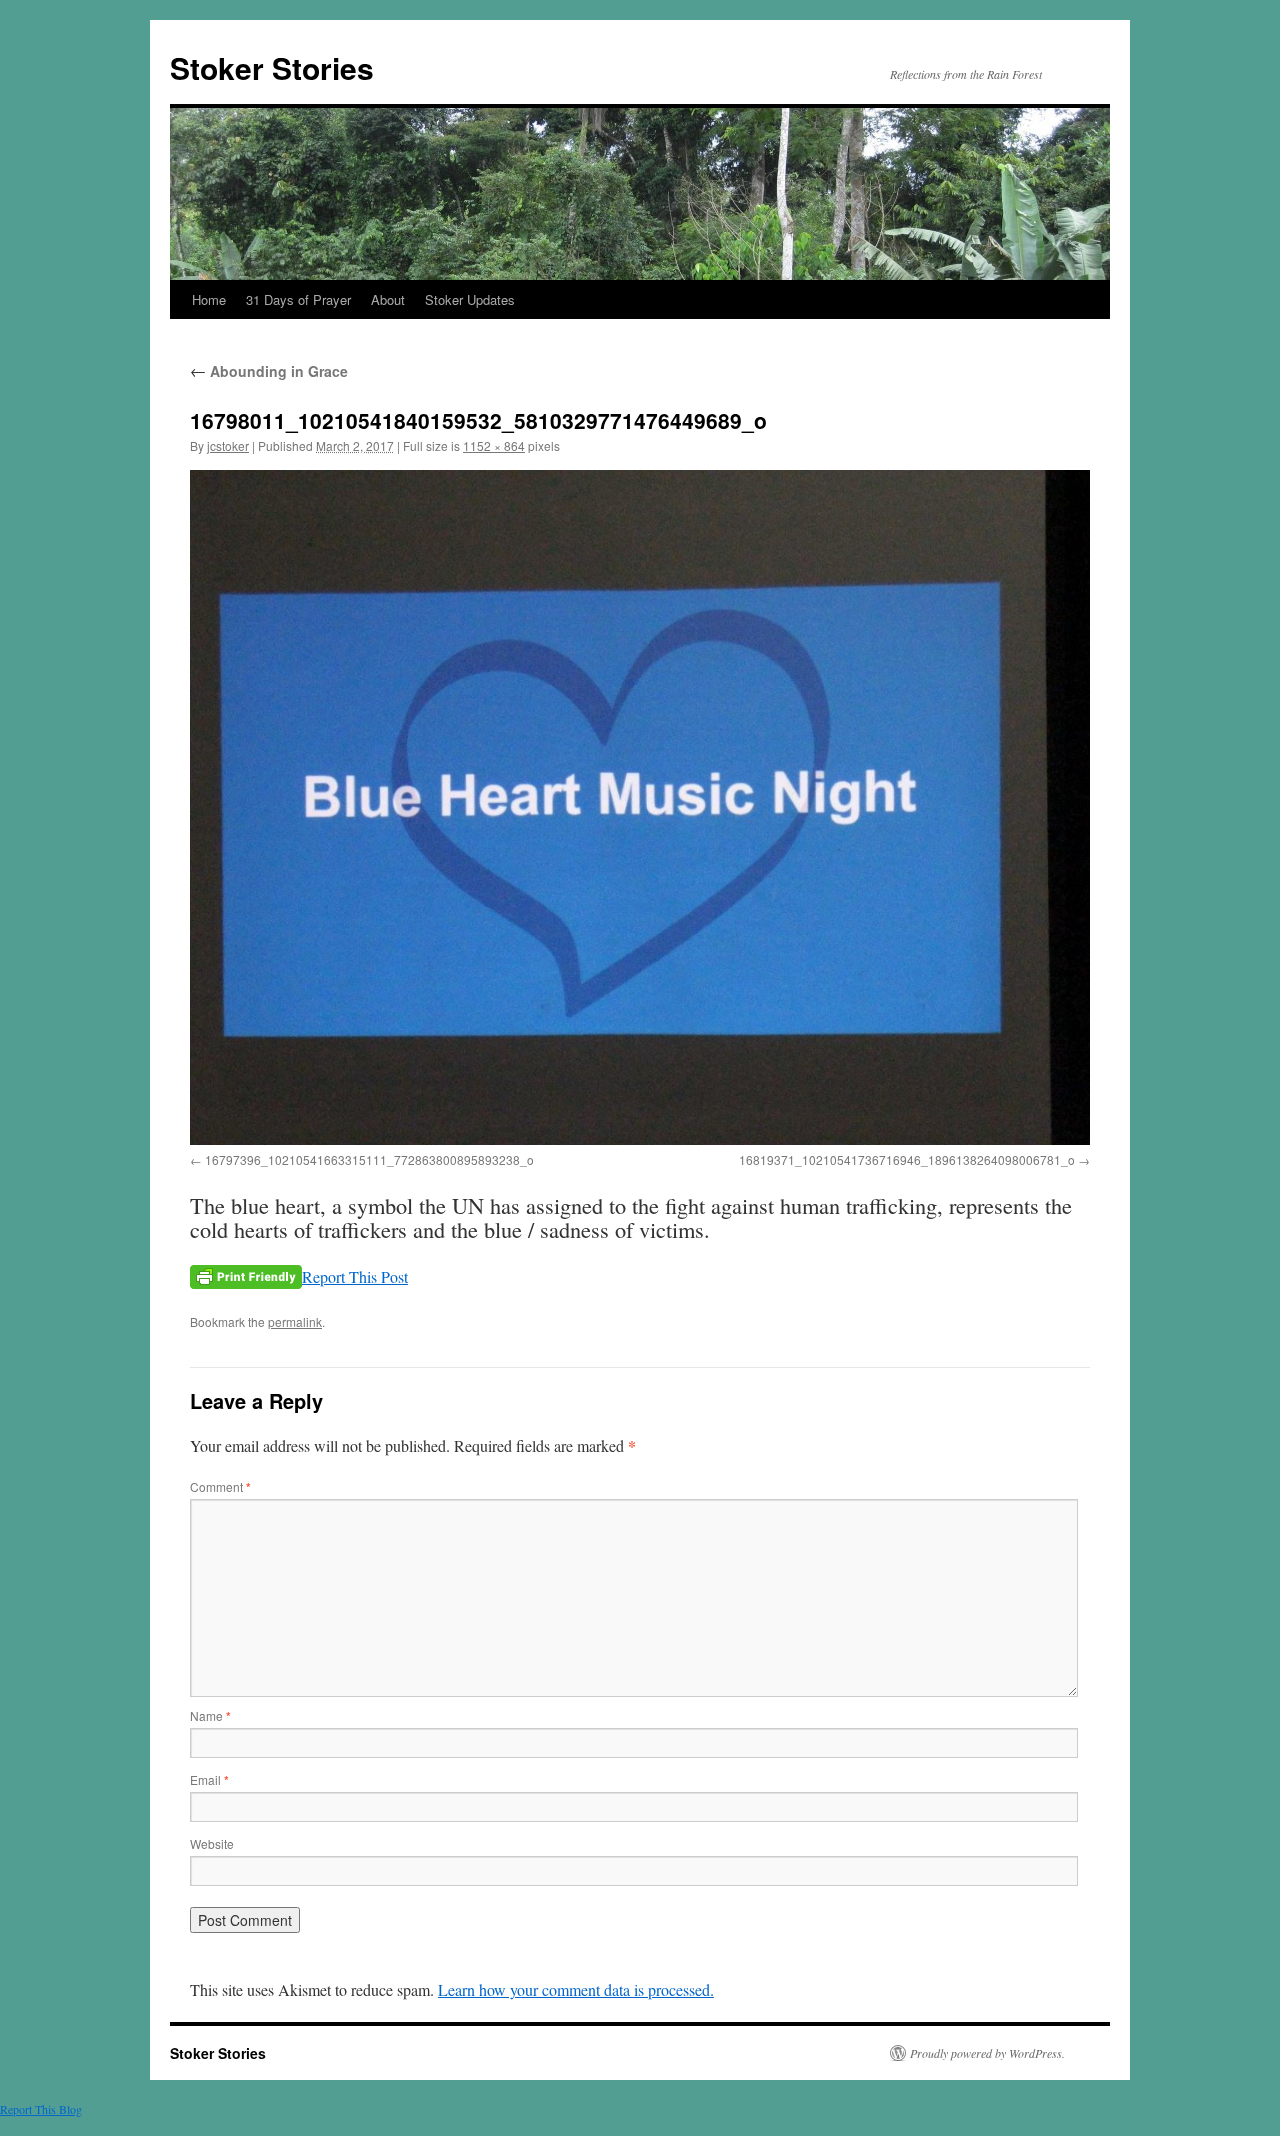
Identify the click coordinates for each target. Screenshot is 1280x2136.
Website (212, 1843)
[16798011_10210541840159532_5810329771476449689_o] (640, 807)
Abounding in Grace (269, 371)
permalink (295, 1321)
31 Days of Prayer (298, 299)
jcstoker (228, 445)
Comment (220, 1486)
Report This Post (355, 1276)
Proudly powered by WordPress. (987, 2053)
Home (209, 299)
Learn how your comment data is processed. (576, 1989)
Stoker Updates (470, 299)
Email (209, 1779)
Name (210, 1715)
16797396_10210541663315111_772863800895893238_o (369, 1159)
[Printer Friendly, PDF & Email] (246, 1277)
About (388, 299)
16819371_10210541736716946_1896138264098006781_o (907, 1159)
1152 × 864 (494, 445)
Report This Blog (41, 2109)
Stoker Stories (272, 67)
